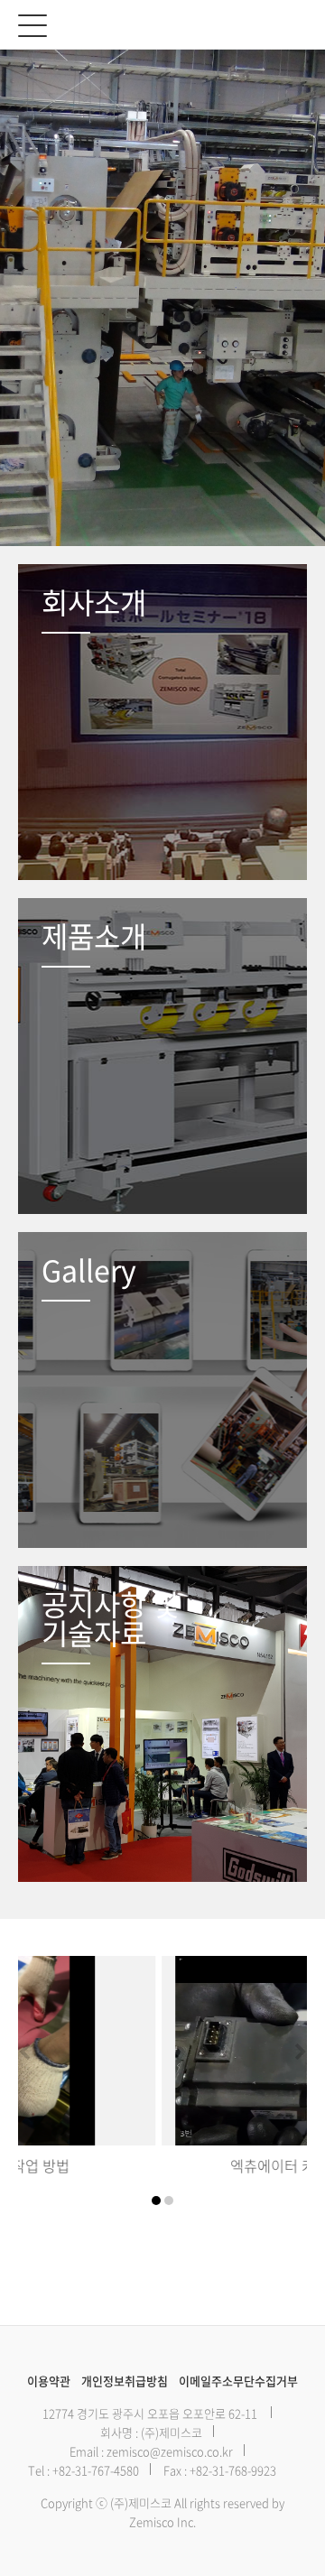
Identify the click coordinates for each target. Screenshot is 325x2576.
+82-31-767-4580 (96, 2470)
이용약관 (49, 2381)
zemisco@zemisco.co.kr (170, 2451)
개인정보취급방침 (125, 2381)
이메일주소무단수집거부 (238, 2381)
